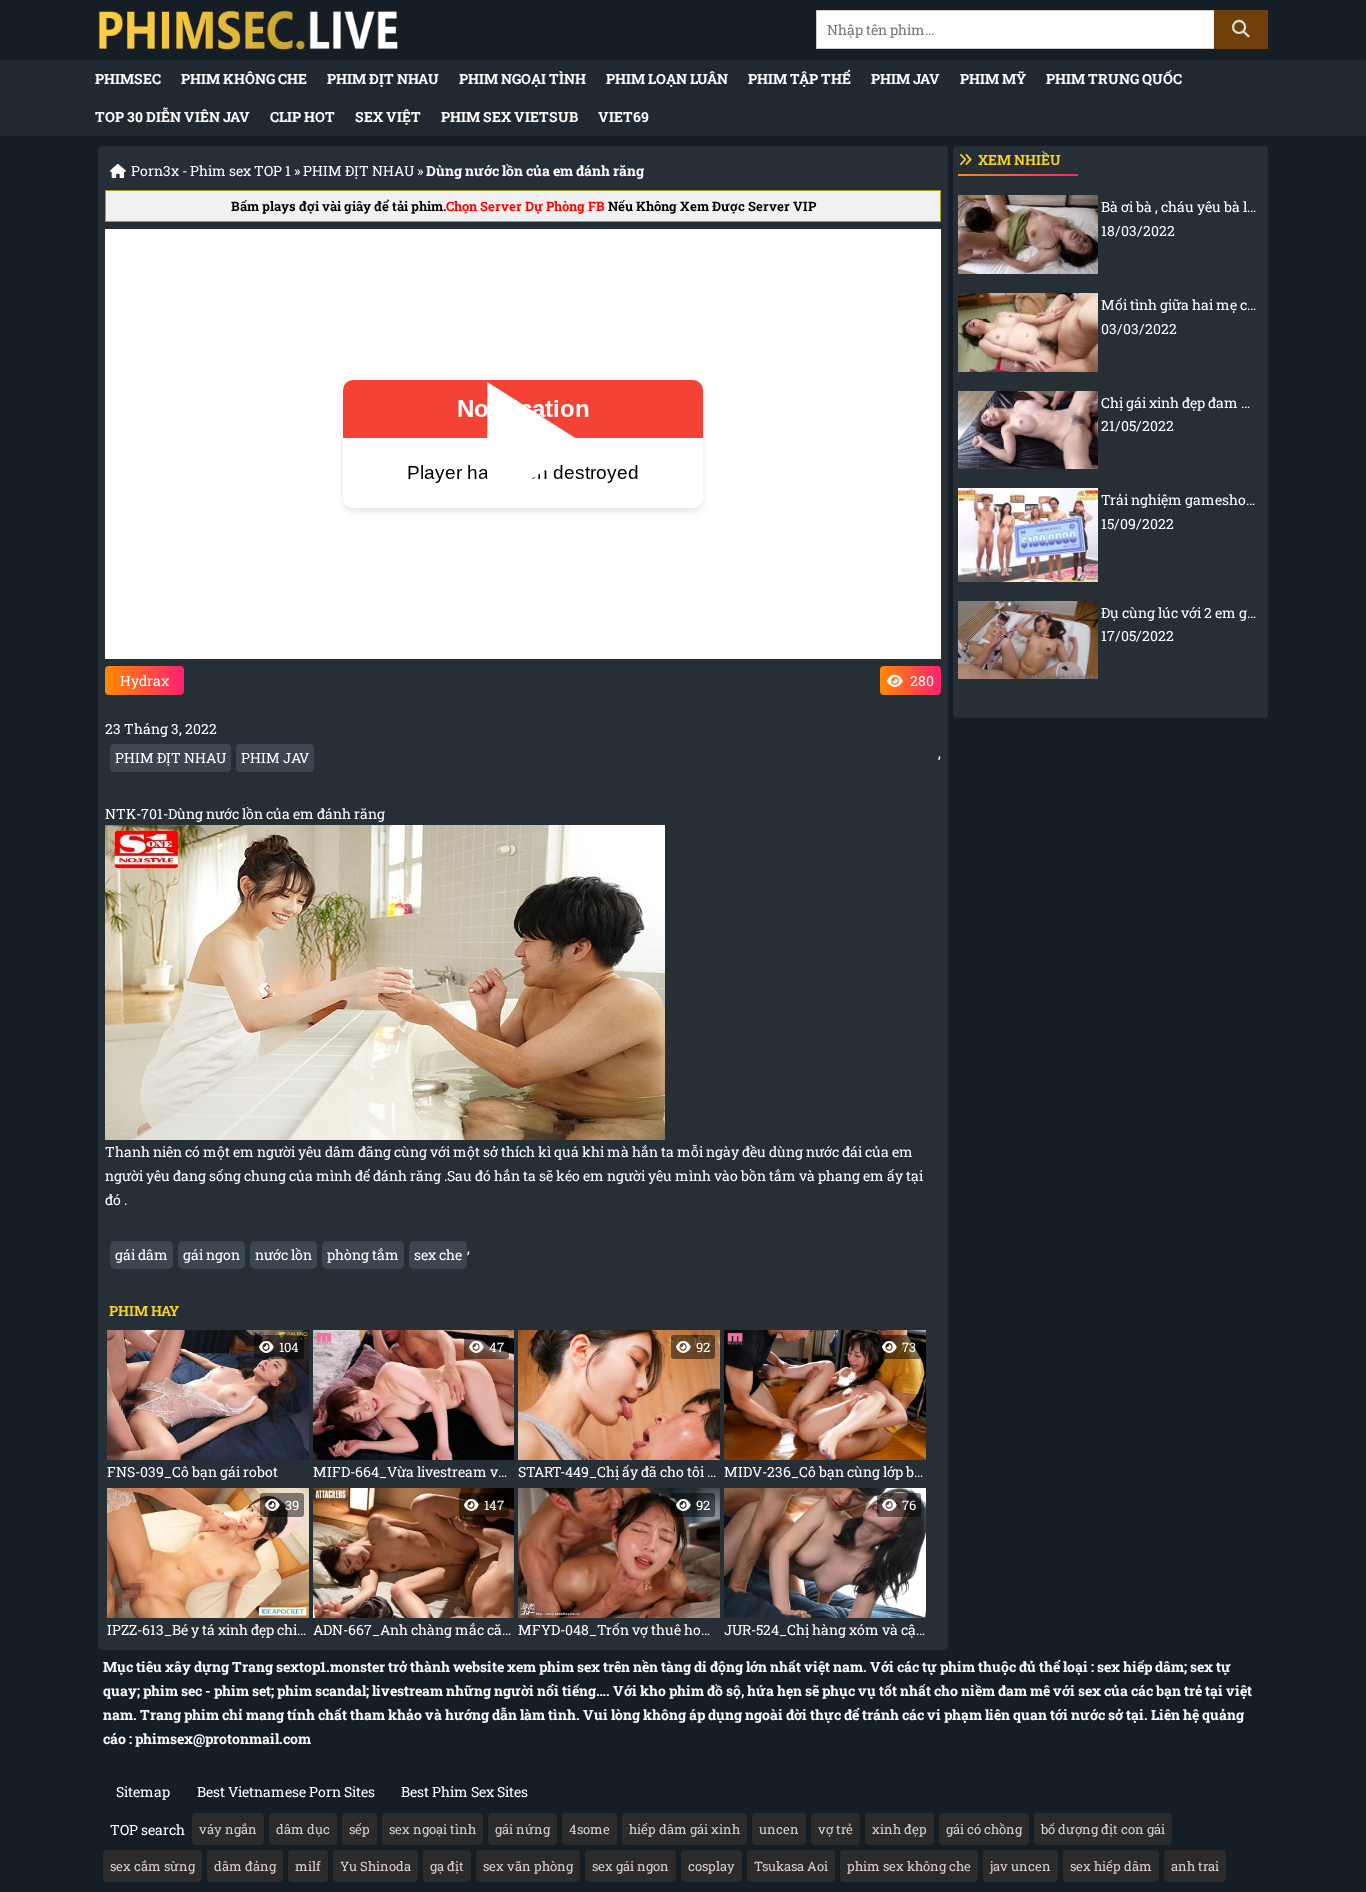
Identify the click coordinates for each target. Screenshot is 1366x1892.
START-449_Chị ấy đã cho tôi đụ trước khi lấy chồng (619, 1409)
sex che (438, 1254)
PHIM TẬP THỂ (799, 78)
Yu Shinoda (375, 1866)
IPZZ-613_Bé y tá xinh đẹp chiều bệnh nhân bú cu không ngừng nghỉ (208, 1567)
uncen (779, 1829)
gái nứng (522, 1829)
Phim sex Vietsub (509, 116)
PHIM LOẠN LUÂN (667, 78)
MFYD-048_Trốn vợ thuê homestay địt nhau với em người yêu (619, 1567)
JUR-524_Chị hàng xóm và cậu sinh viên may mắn (825, 1567)
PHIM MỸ (993, 78)
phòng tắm (363, 1254)
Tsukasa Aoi (791, 1866)
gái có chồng (984, 1829)
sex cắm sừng (152, 1866)
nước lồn (283, 1254)
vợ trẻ (835, 1829)
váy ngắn (228, 1829)
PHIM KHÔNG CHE (244, 78)
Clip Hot (302, 116)
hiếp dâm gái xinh (684, 1829)
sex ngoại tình (432, 1829)
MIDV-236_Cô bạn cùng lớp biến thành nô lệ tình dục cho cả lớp (825, 1409)
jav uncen (1020, 1866)
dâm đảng (245, 1866)
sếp (359, 1829)
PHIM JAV (905, 78)
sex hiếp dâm (1111, 1866)
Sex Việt (388, 116)
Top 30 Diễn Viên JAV (172, 116)
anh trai (1195, 1866)
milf (308, 1866)
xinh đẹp (899, 1829)
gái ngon (211, 1254)
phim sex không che (909, 1866)
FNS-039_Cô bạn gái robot (203, 1409)
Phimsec (128, 78)
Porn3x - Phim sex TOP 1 (211, 170)
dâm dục (303, 1829)
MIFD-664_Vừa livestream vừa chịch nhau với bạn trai (414, 1409)
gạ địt (447, 1866)
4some (589, 1829)
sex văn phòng (528, 1866)
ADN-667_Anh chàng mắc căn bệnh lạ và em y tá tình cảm (414, 1567)
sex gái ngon (630, 1866)
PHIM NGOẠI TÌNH (522, 78)
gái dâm (141, 1254)
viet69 (623, 116)
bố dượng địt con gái (1103, 1829)
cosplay (711, 1866)
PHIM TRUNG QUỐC (1114, 78)
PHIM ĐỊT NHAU (383, 78)
